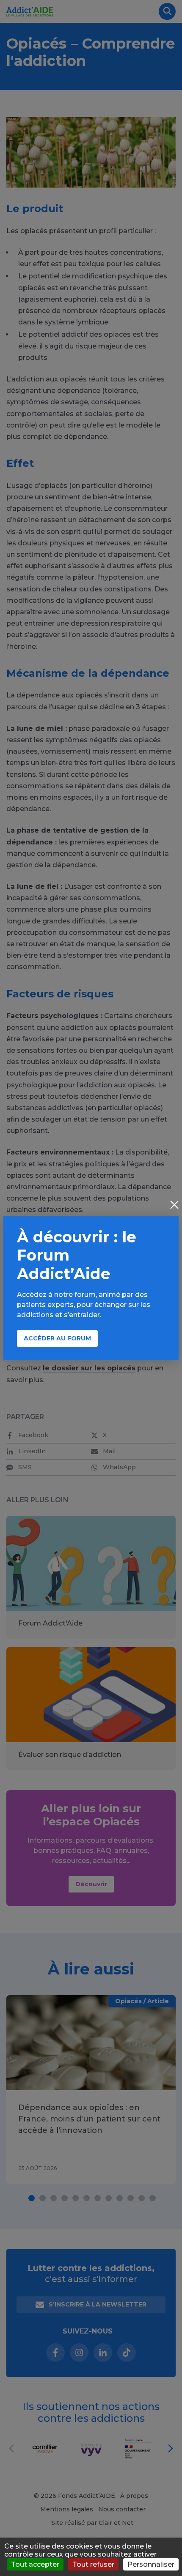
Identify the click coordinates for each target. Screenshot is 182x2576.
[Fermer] (174, 1206)
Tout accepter (35, 2564)
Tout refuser (93, 2564)
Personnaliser (151, 2564)
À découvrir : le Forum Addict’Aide (77, 1255)
